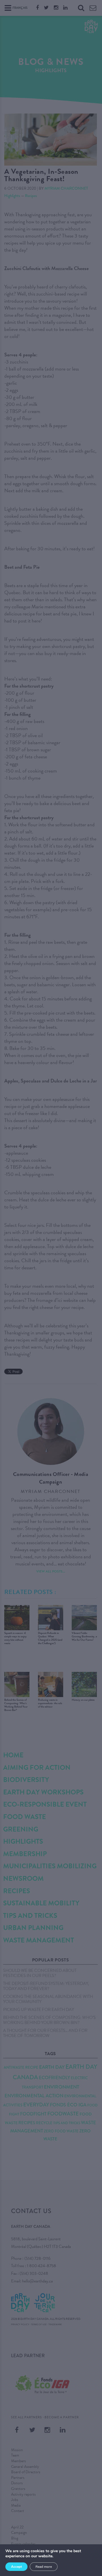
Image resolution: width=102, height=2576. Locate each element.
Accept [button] (16, 2567)
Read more (44, 2567)
